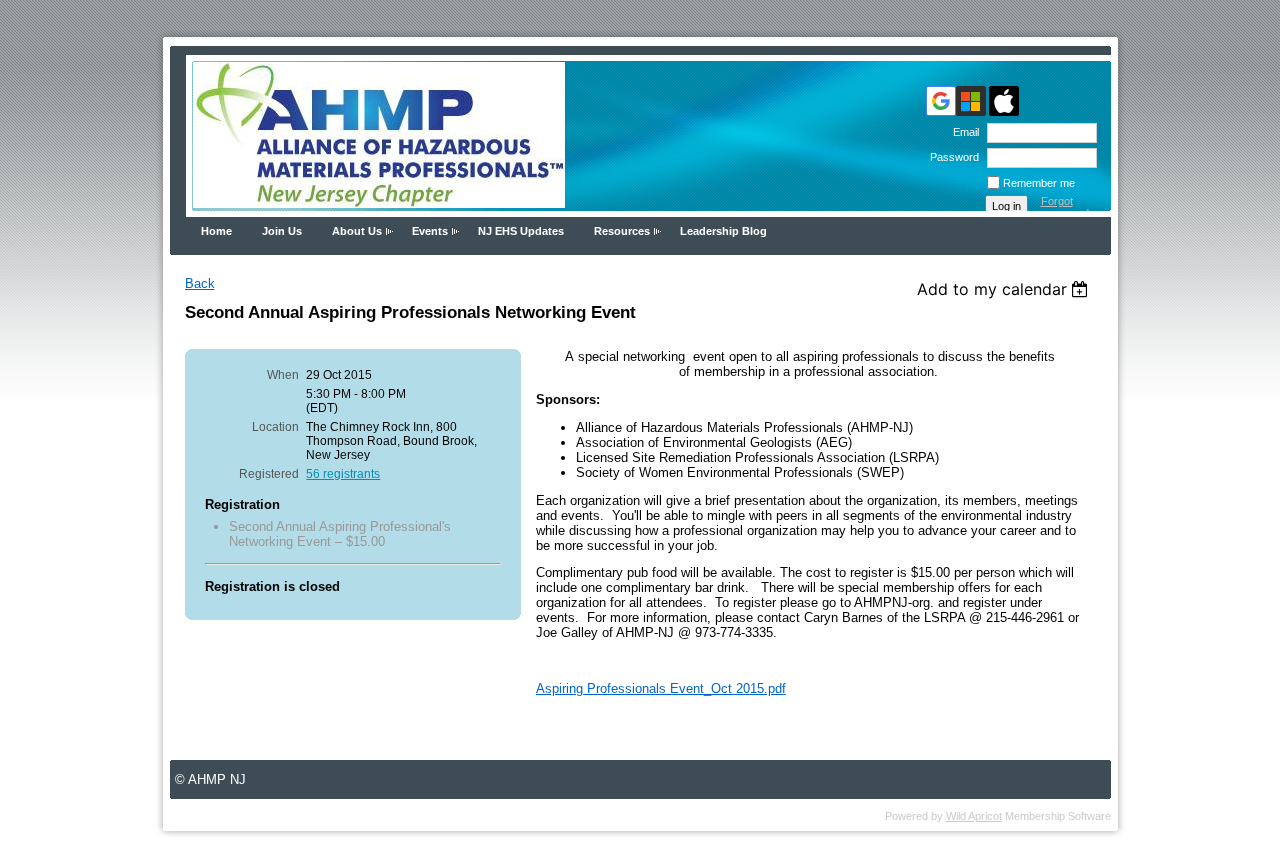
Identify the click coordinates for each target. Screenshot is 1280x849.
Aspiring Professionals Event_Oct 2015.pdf (661, 688)
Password (951, 157)
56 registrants (343, 474)
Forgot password (1065, 207)
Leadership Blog (723, 231)
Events (430, 231)
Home (216, 231)
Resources (622, 231)
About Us (357, 231)
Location (275, 427)
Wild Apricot (974, 816)
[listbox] (1005, 289)
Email (962, 132)
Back (200, 283)
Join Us (282, 231)
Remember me (1039, 183)
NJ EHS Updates (521, 231)
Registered (269, 474)
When (283, 375)
